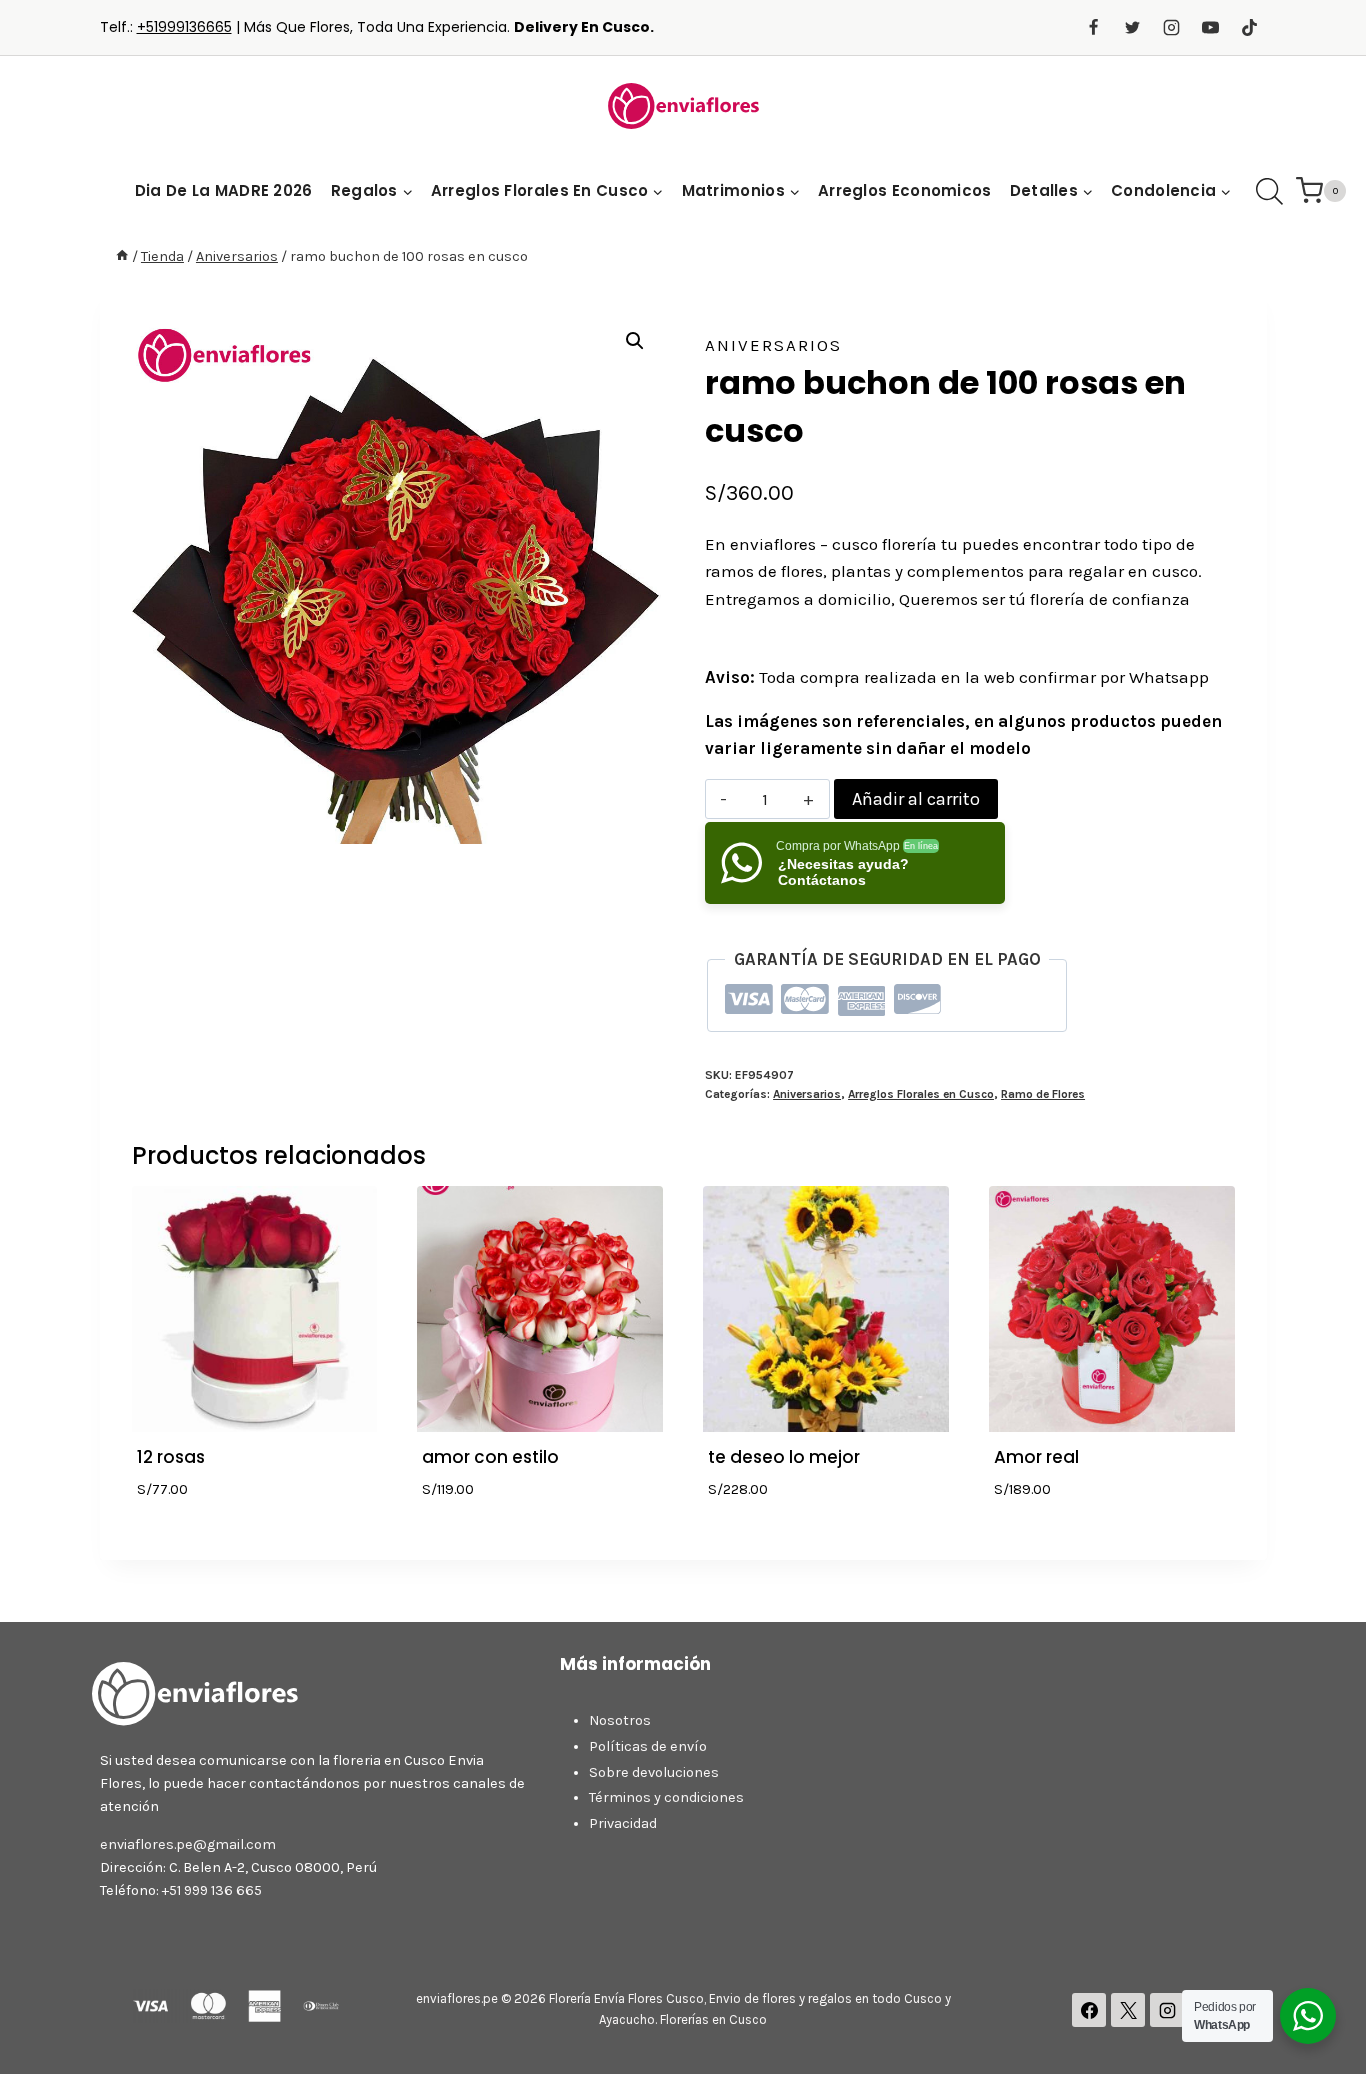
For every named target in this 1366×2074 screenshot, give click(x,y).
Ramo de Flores (1043, 1094)
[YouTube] (1210, 28)
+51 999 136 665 (212, 1890)
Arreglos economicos (905, 190)
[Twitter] (1132, 28)
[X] (1128, 2010)
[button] (635, 341)
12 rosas (171, 1457)
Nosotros (620, 1720)
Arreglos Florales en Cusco (921, 1094)
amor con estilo (490, 1457)
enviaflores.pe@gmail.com (188, 1844)
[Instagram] (1171, 28)
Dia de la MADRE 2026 (224, 190)
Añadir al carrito (916, 799)
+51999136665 (184, 27)
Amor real (1036, 1457)
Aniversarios (773, 345)
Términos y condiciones (666, 1797)
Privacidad (623, 1823)
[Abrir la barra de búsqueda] (1269, 191)
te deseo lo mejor (784, 1457)
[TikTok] (1250, 28)
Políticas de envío (648, 1746)
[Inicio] (122, 256)
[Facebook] (1093, 28)
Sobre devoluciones (654, 1772)
